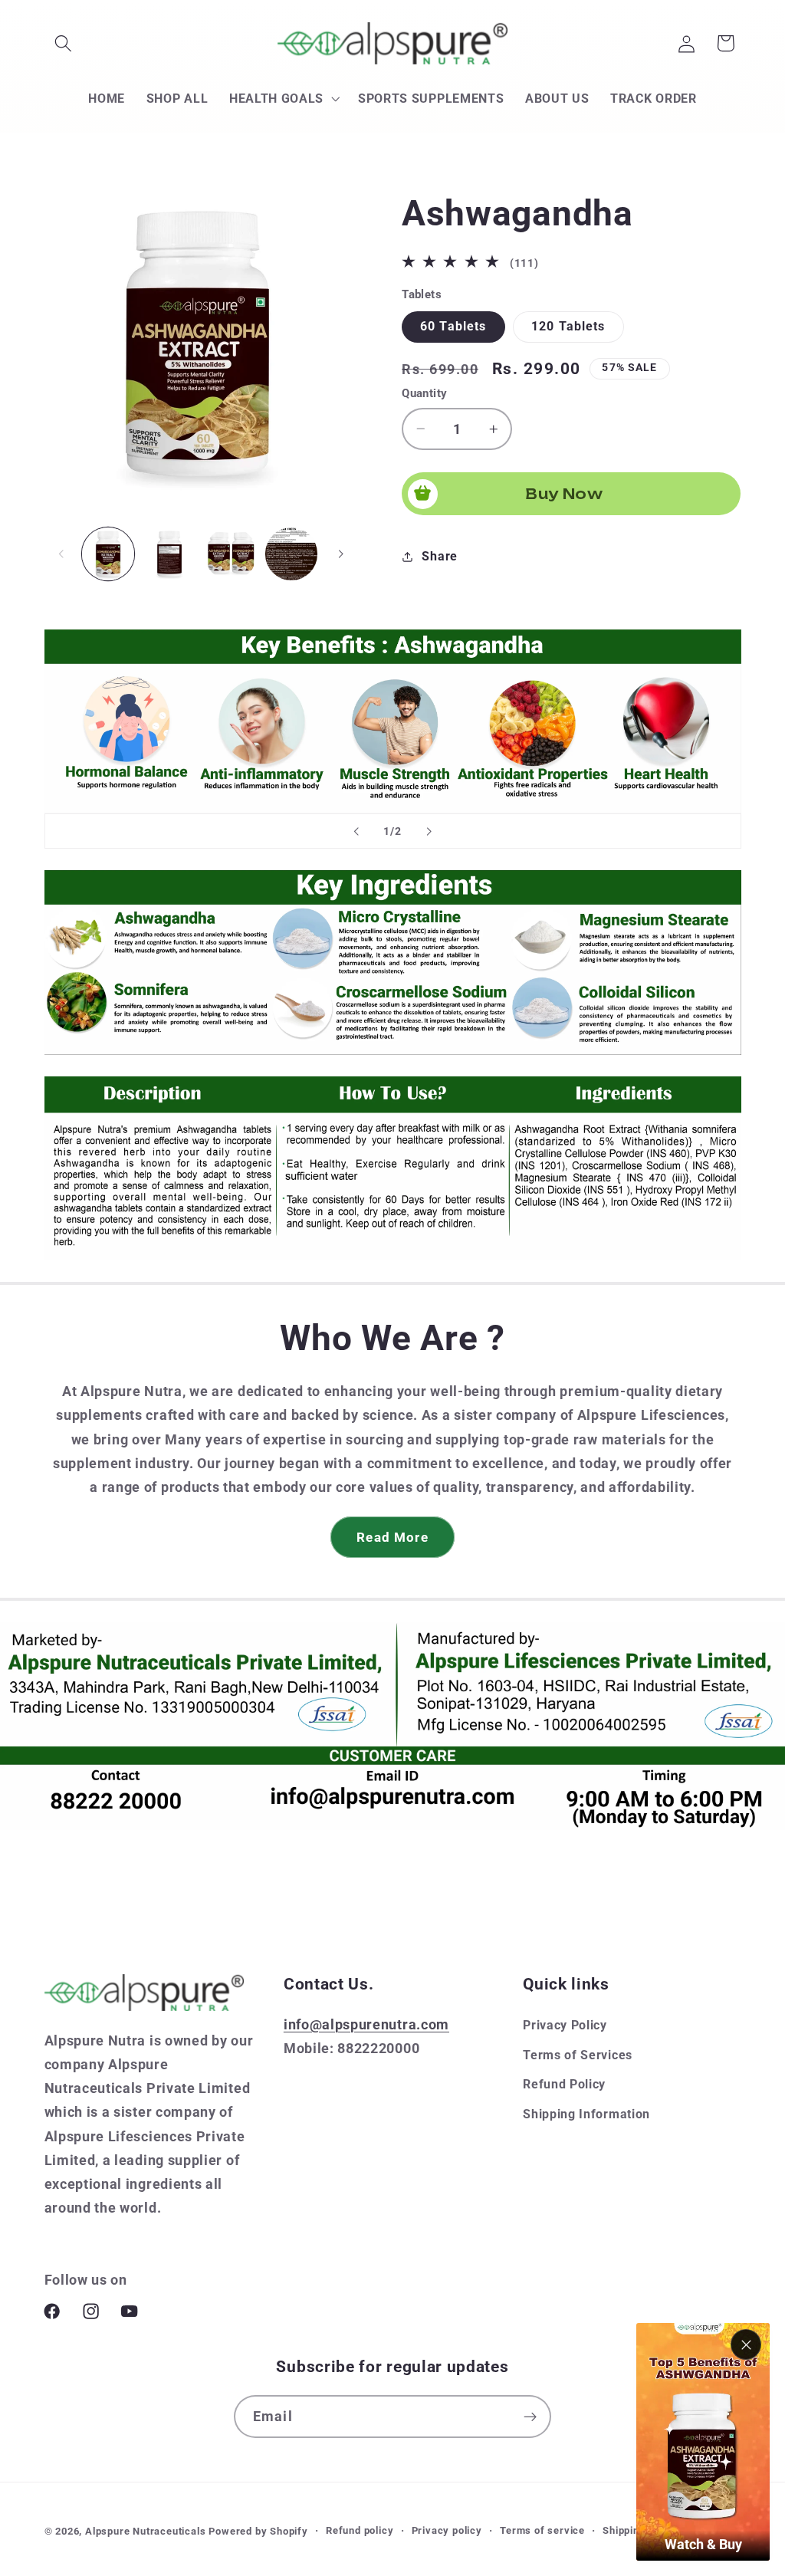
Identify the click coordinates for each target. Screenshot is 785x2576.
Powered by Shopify (258, 2531)
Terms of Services (578, 2055)
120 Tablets (568, 326)
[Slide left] (61, 554)
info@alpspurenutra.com (366, 2024)
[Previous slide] (356, 831)
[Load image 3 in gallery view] (231, 554)
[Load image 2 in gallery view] (169, 554)
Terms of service (542, 2530)
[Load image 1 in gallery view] (108, 554)
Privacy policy (447, 2530)
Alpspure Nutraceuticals (147, 2531)
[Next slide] (429, 831)
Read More (392, 1537)
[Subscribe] (530, 2417)
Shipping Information (586, 2114)
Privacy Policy (565, 2025)
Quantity (425, 393)
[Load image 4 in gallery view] (291, 554)
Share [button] (439, 556)
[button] (64, 43)
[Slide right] (341, 554)
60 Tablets (453, 326)
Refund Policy (564, 2084)
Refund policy (360, 2530)
